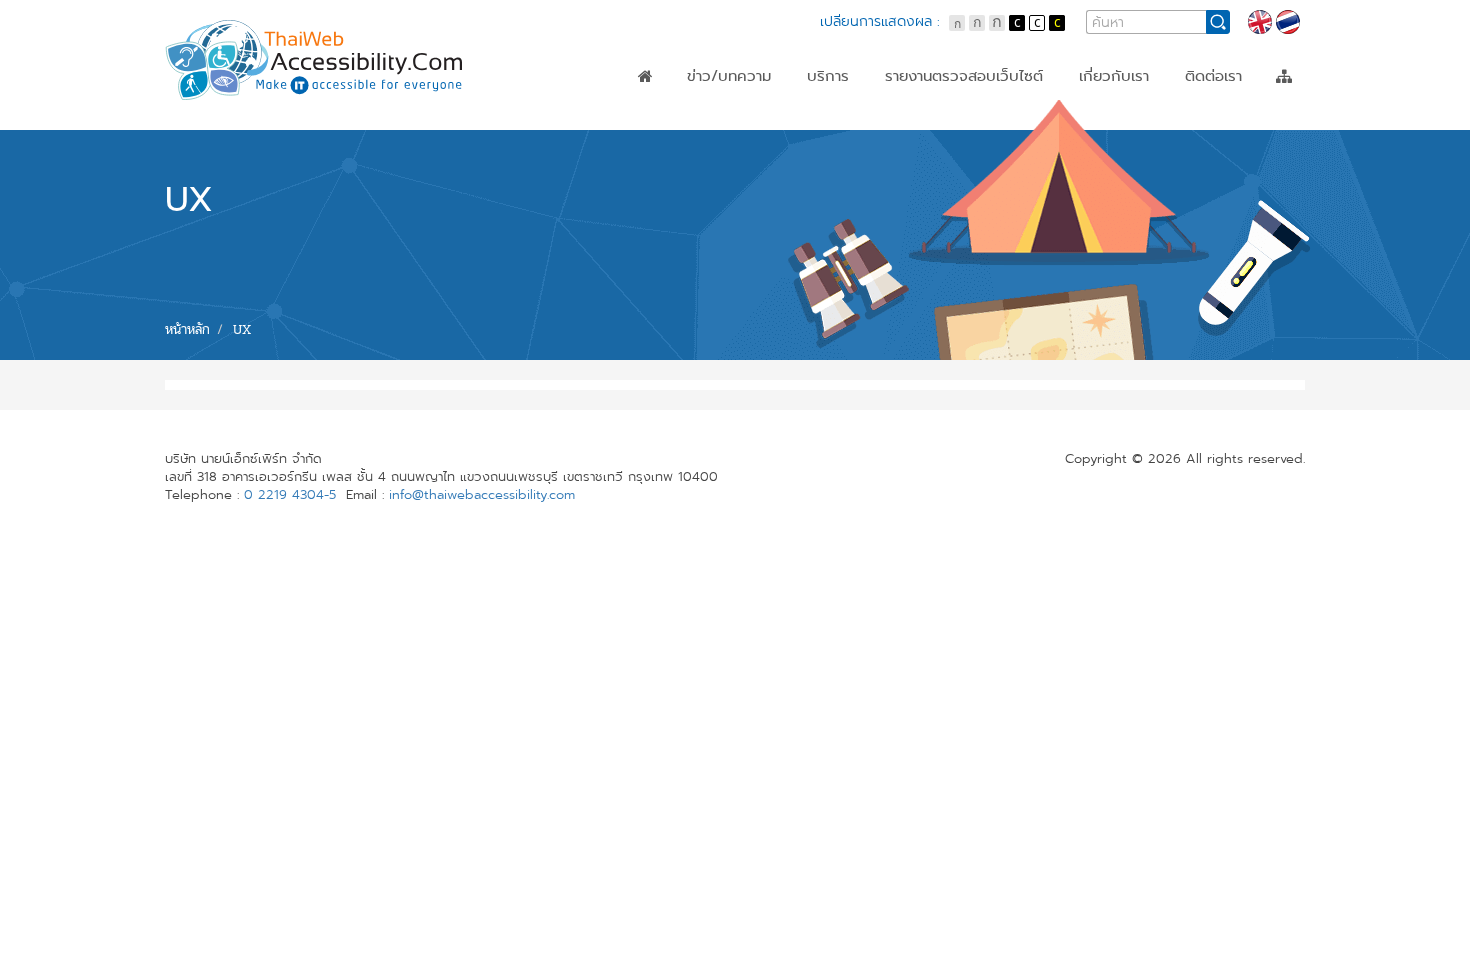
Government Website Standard (998, 127)
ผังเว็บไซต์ (1284, 76)
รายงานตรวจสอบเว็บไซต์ (964, 76)
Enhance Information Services (993, 145)
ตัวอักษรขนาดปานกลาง (977, 23)
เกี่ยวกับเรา (1114, 76)
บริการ (828, 76)
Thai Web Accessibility (315, 60)
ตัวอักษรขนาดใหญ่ (997, 23)
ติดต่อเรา (1213, 76)
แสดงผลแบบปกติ (1037, 23)
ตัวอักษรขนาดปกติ (957, 23)
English (1260, 22)
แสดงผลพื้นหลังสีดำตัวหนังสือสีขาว (1017, 23)
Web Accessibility (948, 109)
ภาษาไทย (1288, 22)
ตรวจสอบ (839, 109)
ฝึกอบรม (835, 127)
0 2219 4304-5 (290, 495)
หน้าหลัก (645, 76)
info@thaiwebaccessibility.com (482, 495)
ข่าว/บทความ (729, 76)
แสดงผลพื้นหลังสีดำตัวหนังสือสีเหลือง (1057, 23)
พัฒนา (828, 145)
